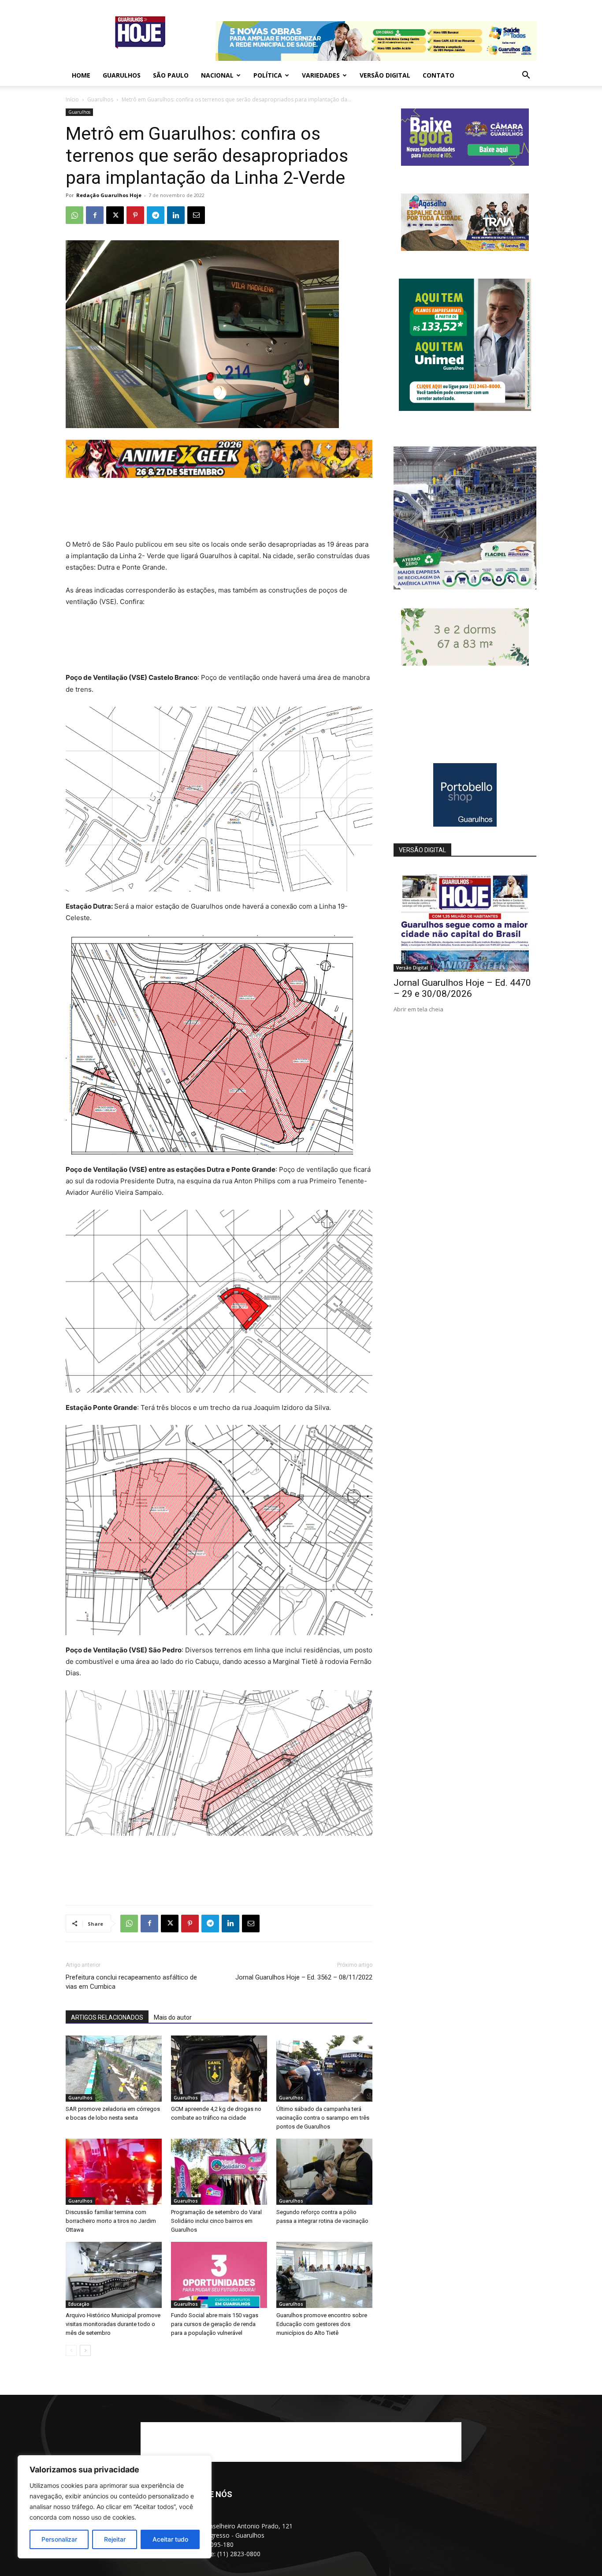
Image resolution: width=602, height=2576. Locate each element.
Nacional (217, 75)
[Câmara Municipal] (465, 163)
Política (268, 75)
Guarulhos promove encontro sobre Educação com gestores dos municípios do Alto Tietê (322, 2324)
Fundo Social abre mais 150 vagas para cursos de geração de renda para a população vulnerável (215, 2324)
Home (81, 75)
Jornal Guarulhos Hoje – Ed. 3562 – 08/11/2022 (304, 1977)
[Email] (196, 215)
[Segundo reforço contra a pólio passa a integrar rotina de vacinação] (324, 2172)
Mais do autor (173, 2017)
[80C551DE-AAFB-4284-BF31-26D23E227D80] (465, 408)
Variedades (321, 75)
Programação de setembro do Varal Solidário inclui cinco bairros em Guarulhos (216, 2221)
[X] (115, 215)
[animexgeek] (219, 475)
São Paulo (171, 75)
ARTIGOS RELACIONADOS (107, 2017)
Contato (438, 75)
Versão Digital (385, 75)
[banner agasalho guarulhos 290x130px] (465, 248)
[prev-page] (71, 2350)
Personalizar (59, 2539)
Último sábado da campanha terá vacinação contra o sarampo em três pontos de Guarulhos (323, 2118)
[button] (526, 76)
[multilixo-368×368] (465, 587)
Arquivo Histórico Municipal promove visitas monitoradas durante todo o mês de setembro (113, 2324)
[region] (115, 2507)
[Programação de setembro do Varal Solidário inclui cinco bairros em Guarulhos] (219, 2172)
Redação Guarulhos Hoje (109, 195)
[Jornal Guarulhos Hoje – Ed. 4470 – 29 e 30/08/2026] (465, 920)
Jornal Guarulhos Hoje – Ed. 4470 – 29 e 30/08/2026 (462, 988)
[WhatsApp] (74, 215)
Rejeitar (115, 2539)
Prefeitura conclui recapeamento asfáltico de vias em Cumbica (131, 1982)
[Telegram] (156, 215)
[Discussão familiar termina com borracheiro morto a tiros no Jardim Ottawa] (114, 2172)
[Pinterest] (135, 215)
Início (72, 99)
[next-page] (85, 2350)
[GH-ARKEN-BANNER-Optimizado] (465, 663)
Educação (79, 2304)
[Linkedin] (176, 215)
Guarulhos (122, 75)
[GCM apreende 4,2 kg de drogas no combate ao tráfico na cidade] (219, 2069)
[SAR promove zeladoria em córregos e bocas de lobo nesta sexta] (114, 2069)
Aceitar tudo (170, 2539)
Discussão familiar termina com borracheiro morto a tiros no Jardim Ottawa (111, 2221)
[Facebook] (95, 215)
